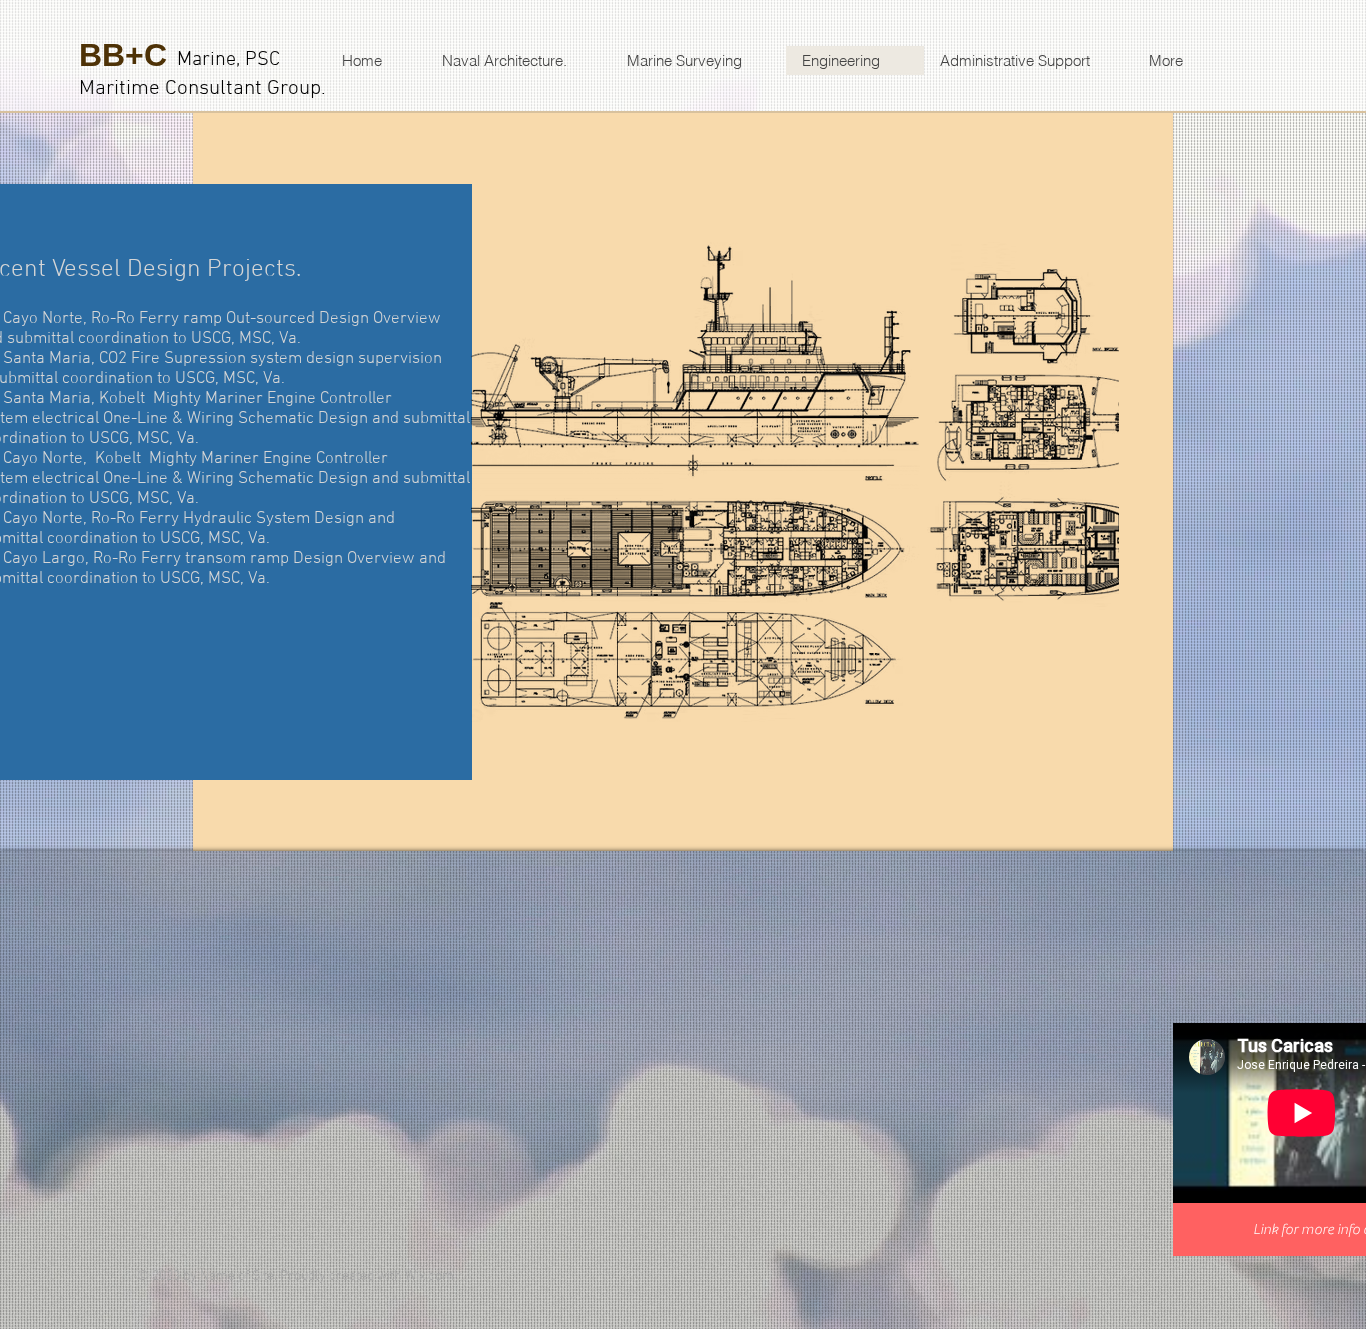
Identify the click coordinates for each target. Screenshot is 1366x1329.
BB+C (123, 55)
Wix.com (429, 1276)
